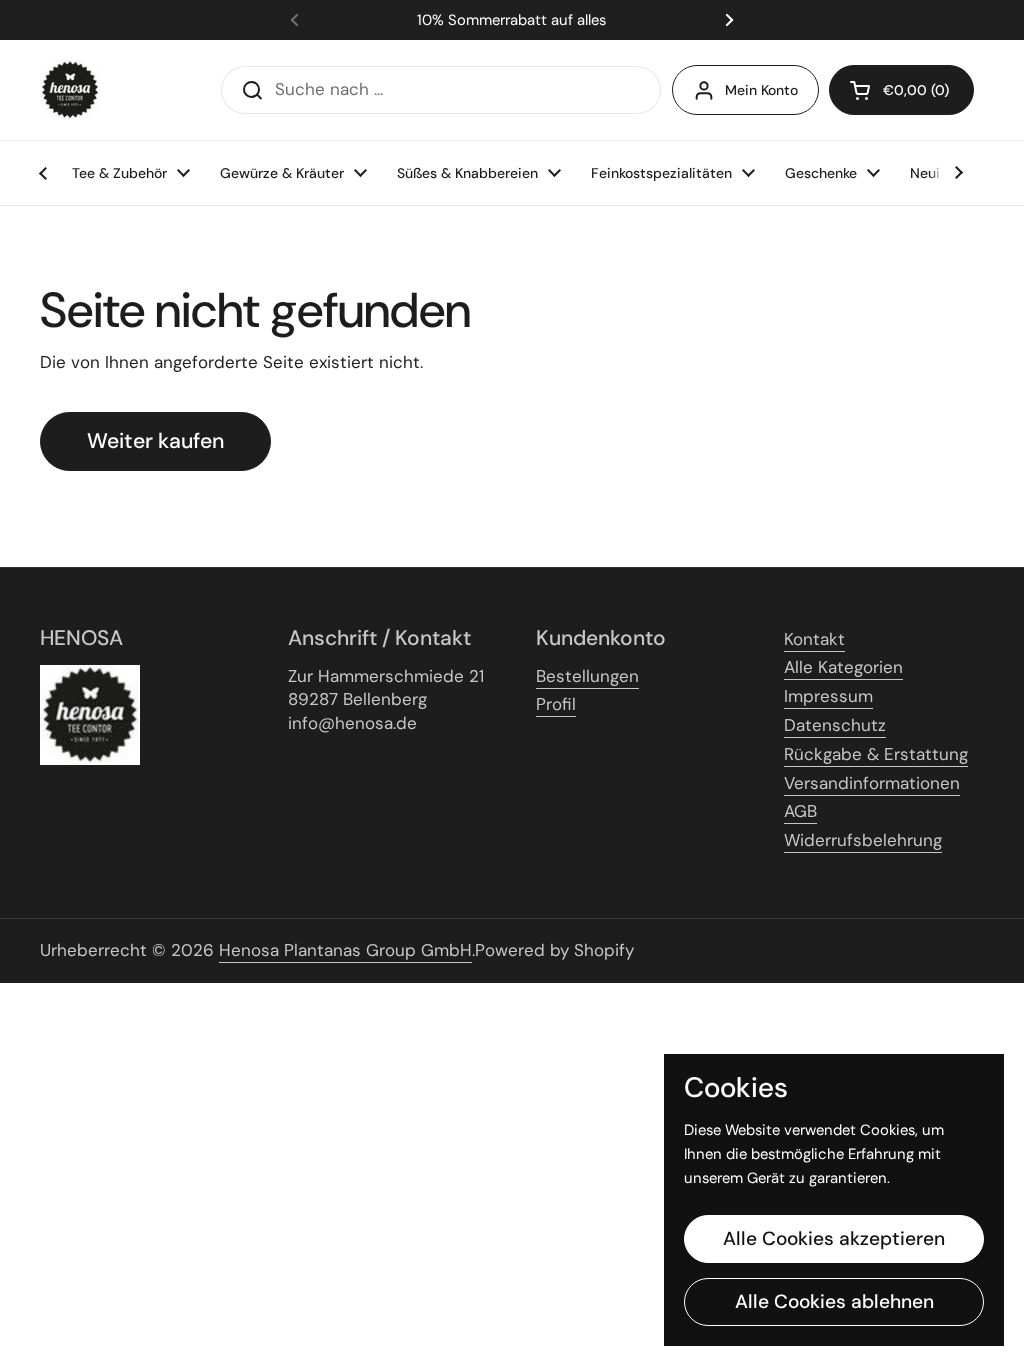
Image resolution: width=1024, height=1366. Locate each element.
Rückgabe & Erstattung (876, 754)
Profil (556, 704)
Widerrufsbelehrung (863, 840)
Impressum (828, 696)
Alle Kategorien (843, 667)
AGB (800, 811)
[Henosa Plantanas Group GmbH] (70, 90)
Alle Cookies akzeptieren (834, 1238)
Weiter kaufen (155, 441)
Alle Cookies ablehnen (834, 1301)
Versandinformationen (872, 783)
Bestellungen (587, 676)
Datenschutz (835, 725)
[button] (901, 90)
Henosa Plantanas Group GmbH (345, 950)
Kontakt (814, 639)
